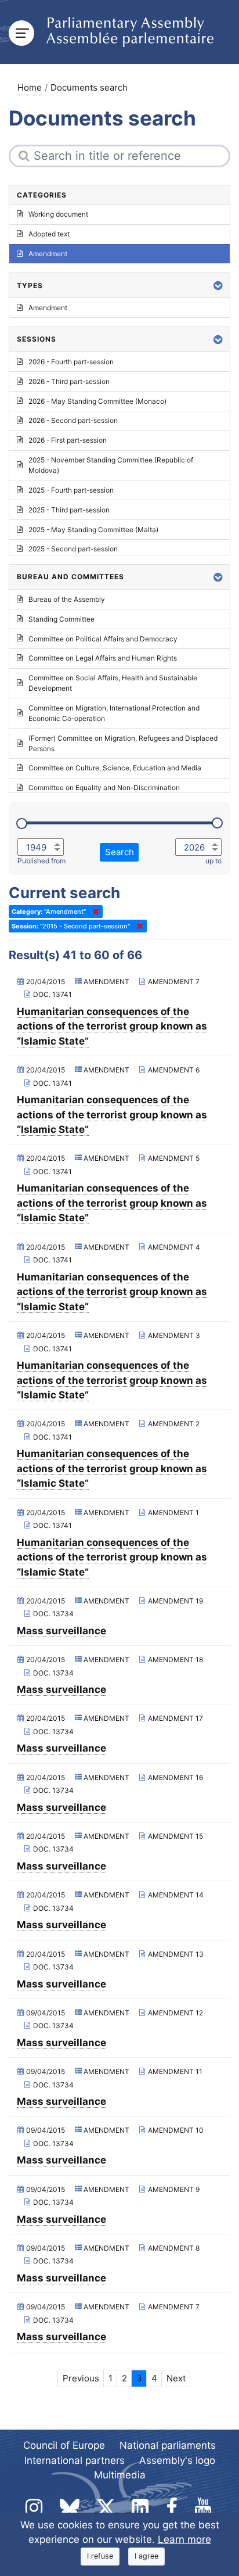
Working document (58, 214)
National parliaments (168, 2445)
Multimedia (120, 2475)
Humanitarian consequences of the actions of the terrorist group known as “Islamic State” (112, 1026)
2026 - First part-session (68, 440)
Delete (93, 912)
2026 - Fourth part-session (71, 362)
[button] (218, 286)
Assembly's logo (177, 2460)
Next (176, 2378)
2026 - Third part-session (69, 381)
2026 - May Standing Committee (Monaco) (97, 401)
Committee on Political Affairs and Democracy (103, 639)
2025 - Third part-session (69, 510)
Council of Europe (64, 2445)
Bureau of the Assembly (67, 599)
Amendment (48, 254)
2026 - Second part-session (73, 420)
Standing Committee (61, 619)
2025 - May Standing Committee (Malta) (93, 530)
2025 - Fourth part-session (71, 490)
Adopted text (49, 234)
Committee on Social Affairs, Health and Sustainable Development (113, 683)
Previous (81, 2378)
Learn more (184, 2539)
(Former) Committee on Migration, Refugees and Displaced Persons (123, 743)
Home (30, 87)
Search (119, 852)
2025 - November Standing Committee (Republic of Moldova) (111, 465)
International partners (75, 2460)
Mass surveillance (61, 1631)
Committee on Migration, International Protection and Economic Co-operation (114, 713)
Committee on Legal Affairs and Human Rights (103, 658)
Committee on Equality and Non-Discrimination (104, 787)
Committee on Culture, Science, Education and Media (115, 768)
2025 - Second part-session (73, 549)
